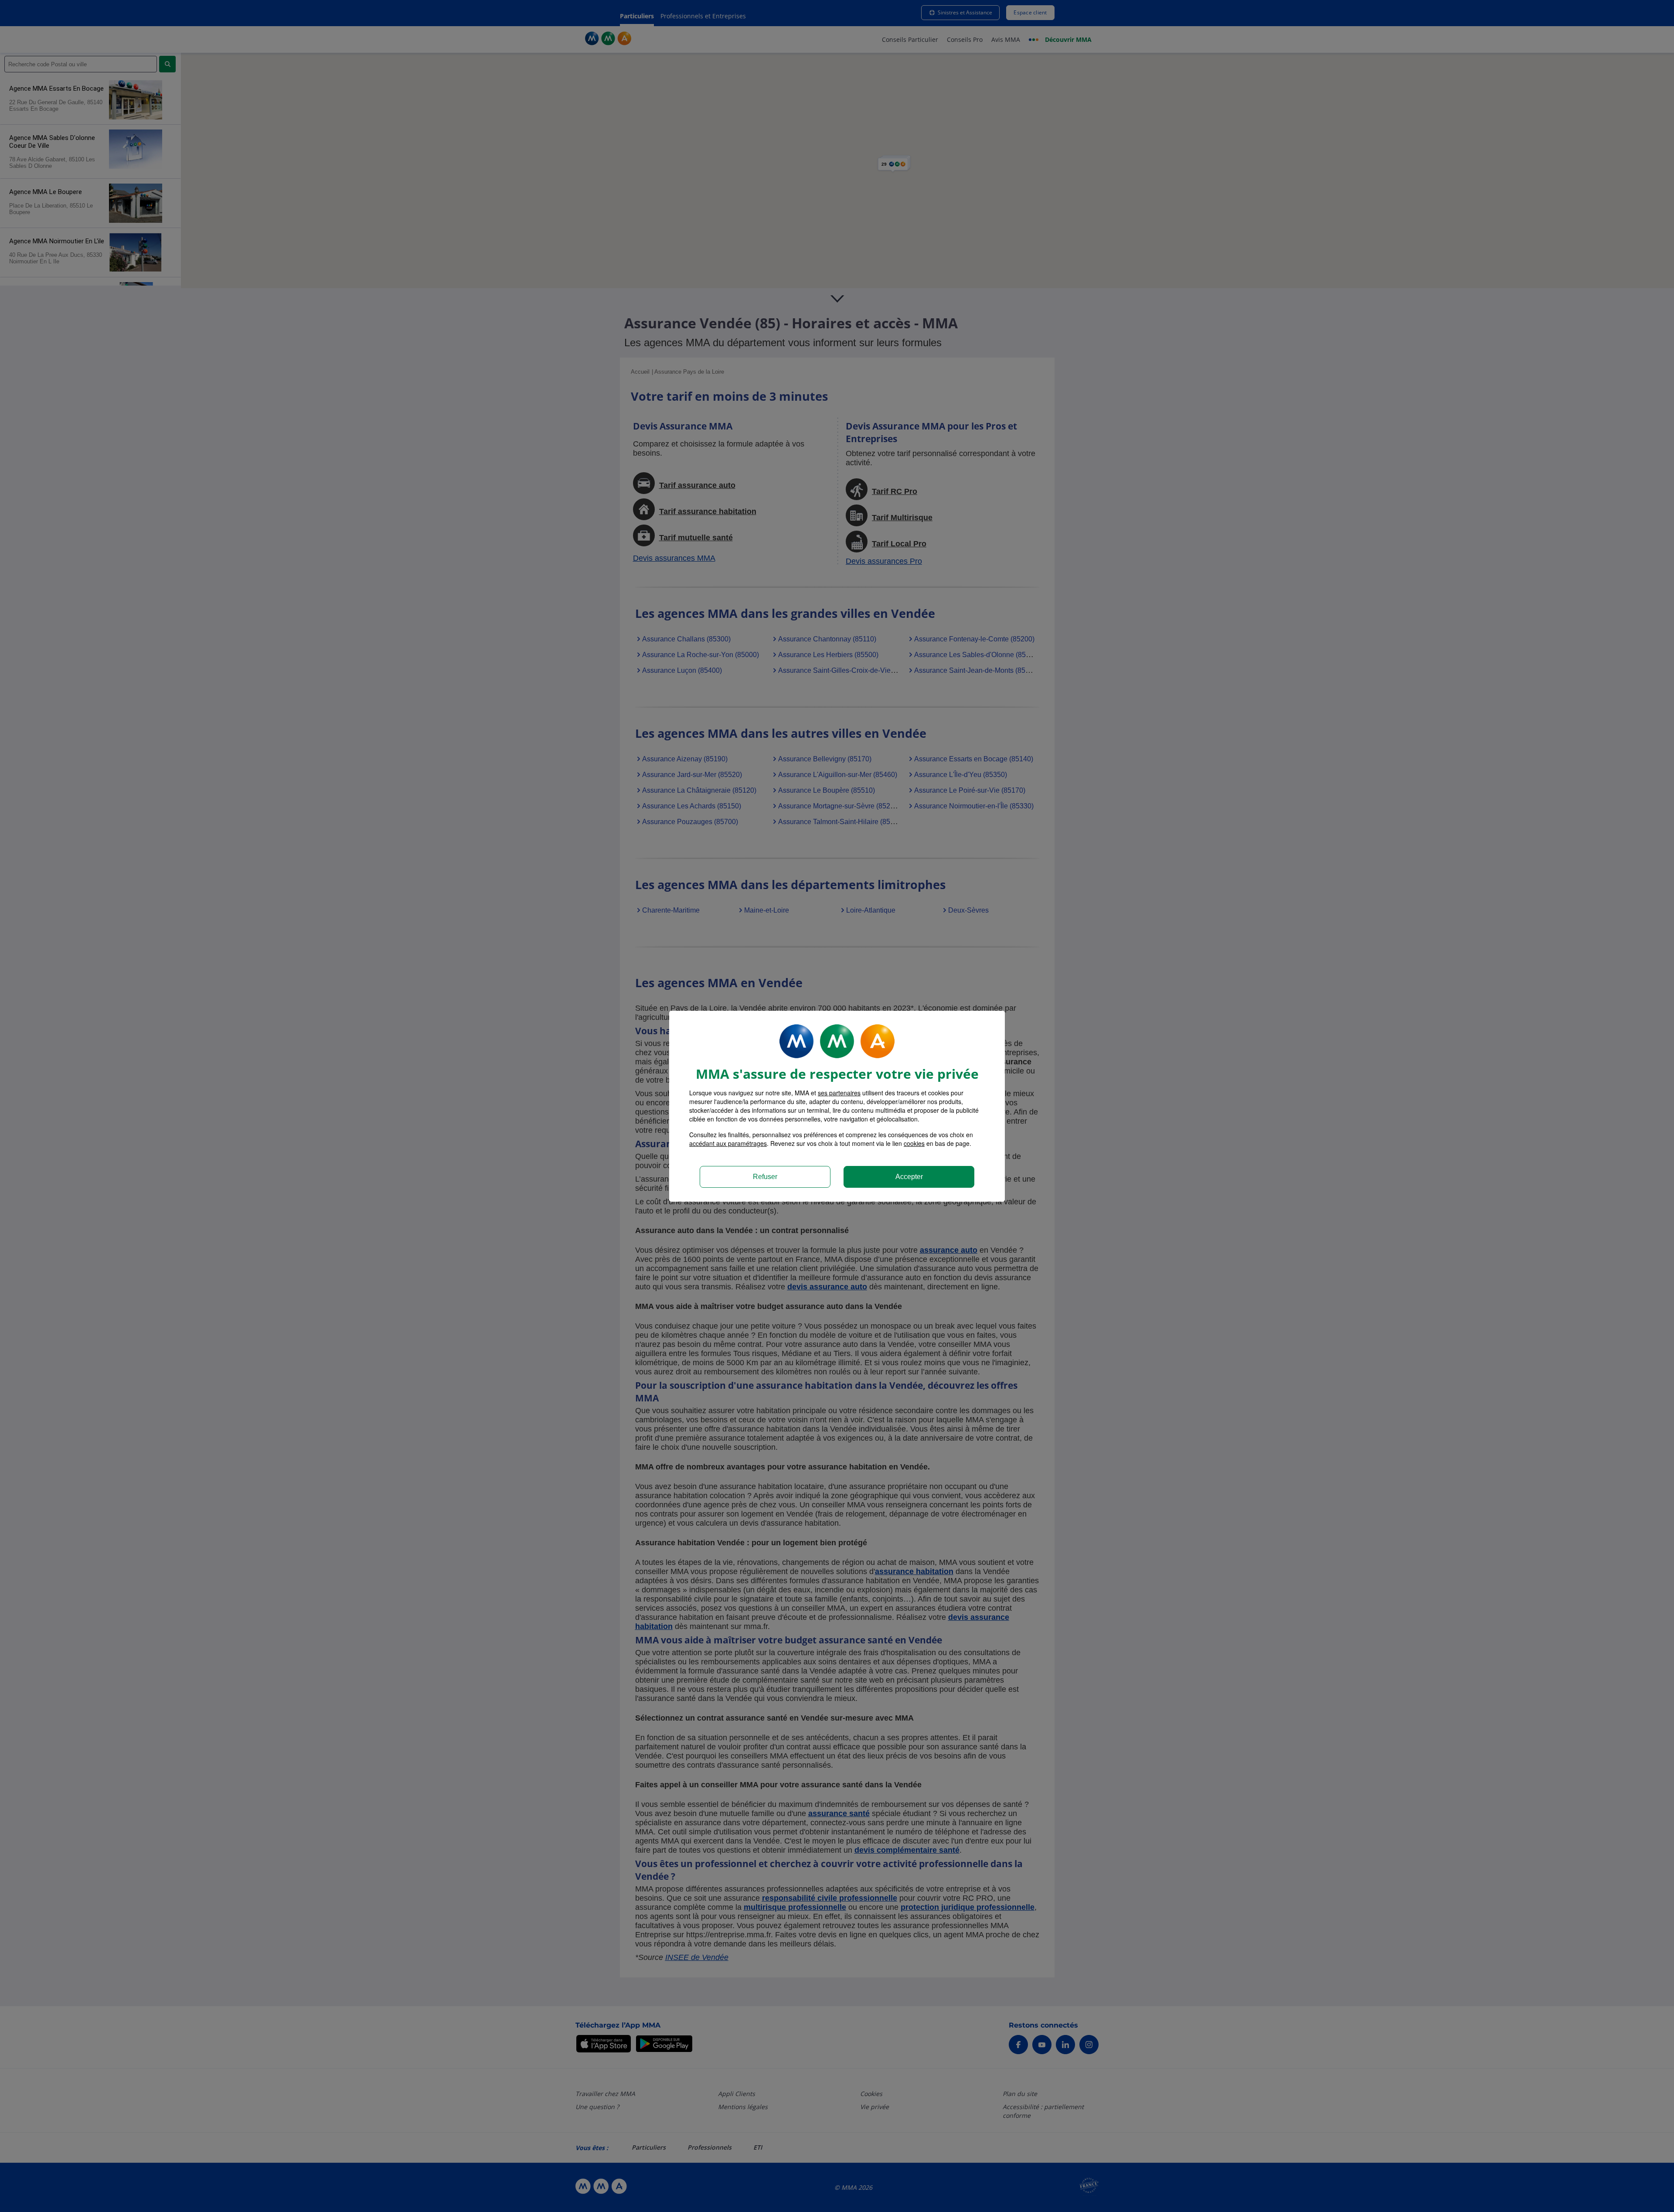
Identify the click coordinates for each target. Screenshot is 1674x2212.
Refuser (765, 1177)
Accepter (909, 1177)
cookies (914, 1143)
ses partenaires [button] (839, 1093)
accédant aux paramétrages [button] (728, 1143)
